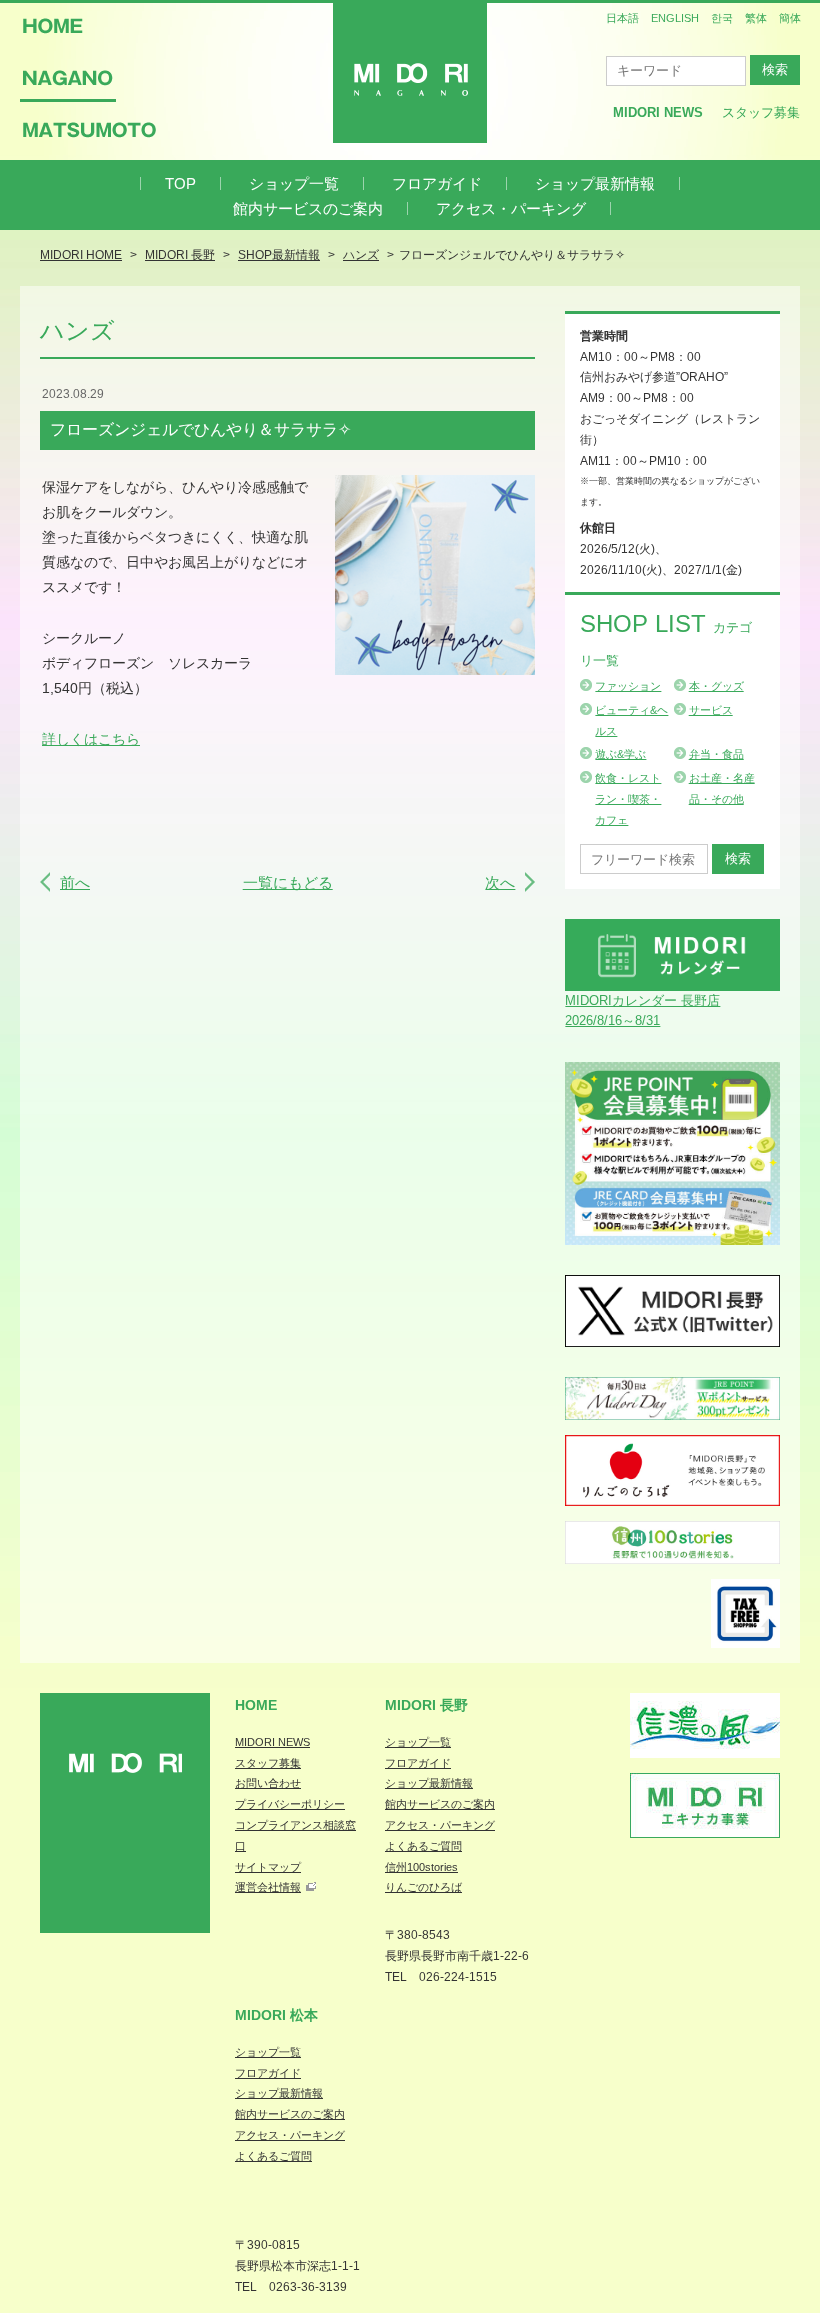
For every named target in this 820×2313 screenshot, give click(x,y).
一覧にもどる (288, 882)
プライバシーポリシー (290, 1804)
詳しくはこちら (91, 739)
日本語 (622, 18)
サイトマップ (268, 1867)
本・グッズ (716, 686)
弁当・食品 (716, 754)
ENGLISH (675, 18)
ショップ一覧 (294, 183)
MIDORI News (658, 112)
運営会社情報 (268, 1887)
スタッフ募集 (761, 112)
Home (256, 1705)
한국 (722, 18)
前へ (75, 882)
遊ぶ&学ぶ (620, 754)
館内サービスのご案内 (308, 208)
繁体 (756, 18)
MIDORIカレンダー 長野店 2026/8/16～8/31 (642, 1010)
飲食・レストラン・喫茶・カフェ (628, 799)
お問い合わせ (268, 1783)
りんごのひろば (423, 1887)
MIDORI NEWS (272, 1742)
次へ (500, 882)
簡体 (790, 18)
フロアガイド (437, 183)
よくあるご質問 (423, 1846)
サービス (711, 710)
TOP (180, 183)
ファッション (628, 686)
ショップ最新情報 (595, 183)
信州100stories (421, 1867)
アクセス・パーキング (511, 208)
